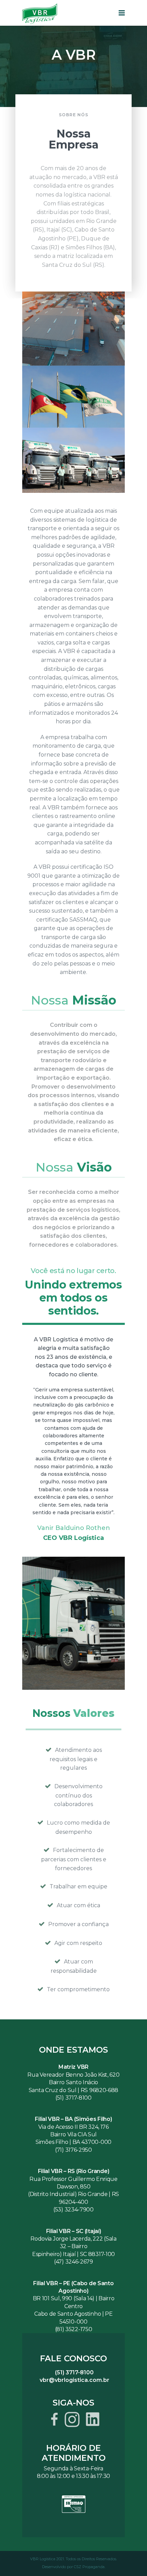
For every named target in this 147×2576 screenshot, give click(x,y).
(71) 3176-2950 (73, 2150)
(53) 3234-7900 (73, 2210)
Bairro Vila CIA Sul (73, 2134)
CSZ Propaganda (89, 2567)
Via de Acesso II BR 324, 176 (73, 2127)
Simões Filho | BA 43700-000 (73, 2142)
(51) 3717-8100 (73, 2098)
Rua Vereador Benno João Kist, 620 (73, 2075)
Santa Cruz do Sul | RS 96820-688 (73, 2090)
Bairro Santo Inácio (73, 2082)
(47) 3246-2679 (73, 2262)
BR (37, 2298)
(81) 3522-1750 (74, 2329)
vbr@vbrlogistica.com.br (75, 2380)
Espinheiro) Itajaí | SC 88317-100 (73, 2254)
